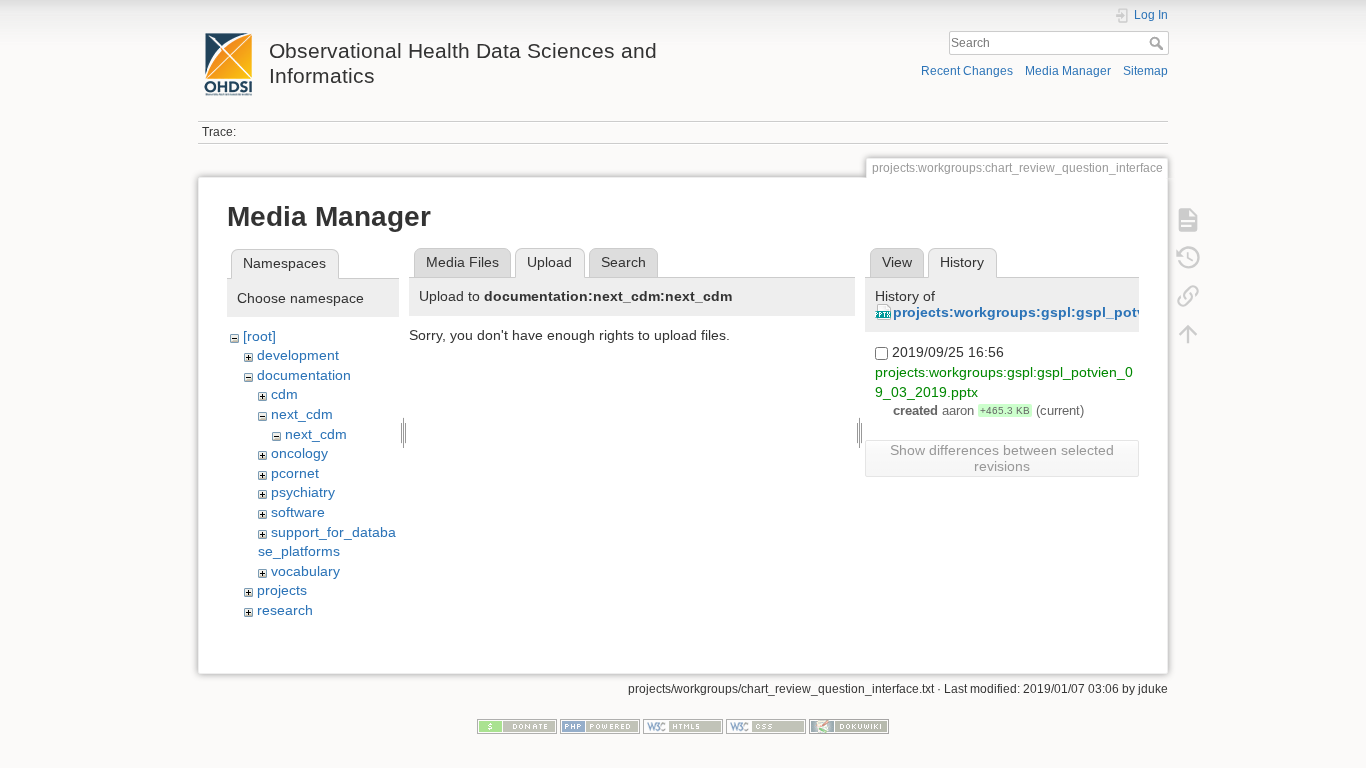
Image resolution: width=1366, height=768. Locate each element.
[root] (259, 336)
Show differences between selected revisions (1002, 458)
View (897, 262)
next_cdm (302, 414)
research (285, 610)
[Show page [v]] (1188, 220)
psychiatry (303, 492)
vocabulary (305, 571)
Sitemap (1145, 71)
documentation (304, 375)
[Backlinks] (1188, 296)
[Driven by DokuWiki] (849, 725)
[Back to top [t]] (1188, 334)
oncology (299, 453)
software (298, 512)
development (298, 355)
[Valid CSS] (766, 725)
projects (282, 590)
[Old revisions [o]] (1188, 258)
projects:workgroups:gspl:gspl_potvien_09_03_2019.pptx (1091, 312)
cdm (284, 394)
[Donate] (517, 725)
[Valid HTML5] (683, 725)
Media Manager (1068, 71)
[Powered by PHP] (600, 725)
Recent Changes (967, 71)
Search (1158, 43)
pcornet (295, 473)
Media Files (462, 262)
